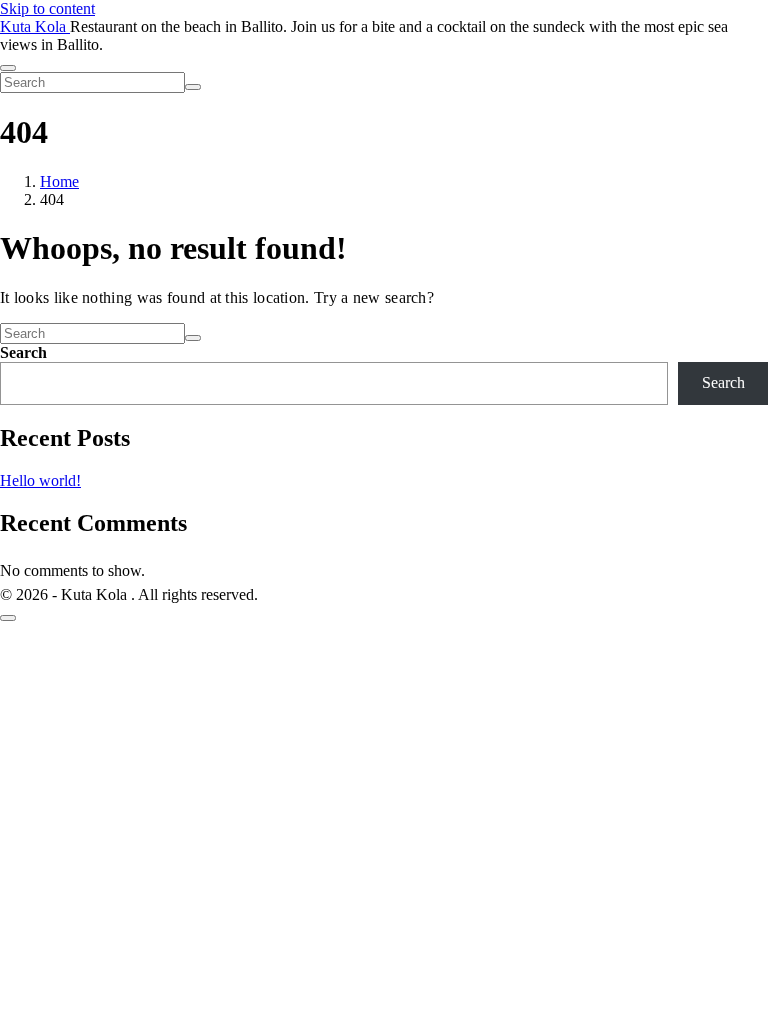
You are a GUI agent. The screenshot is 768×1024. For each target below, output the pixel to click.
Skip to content (47, 8)
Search (23, 352)
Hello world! (40, 480)
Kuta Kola (35, 26)
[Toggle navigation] (8, 68)
